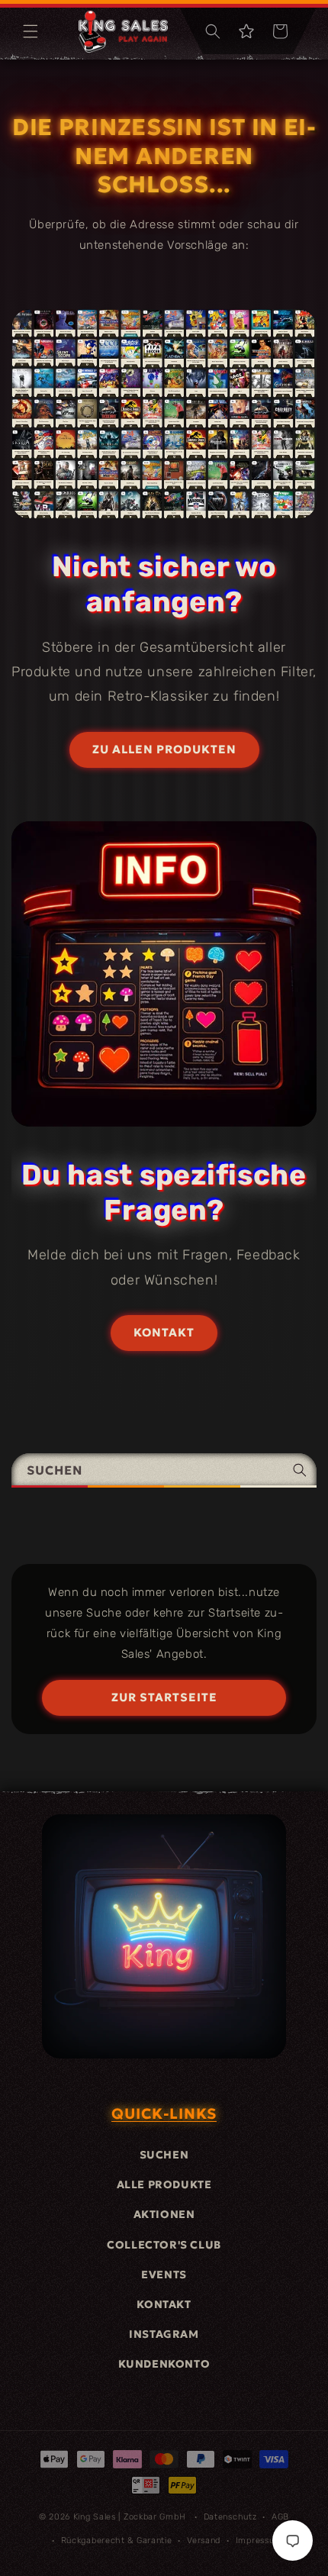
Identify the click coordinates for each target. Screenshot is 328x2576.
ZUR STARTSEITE (164, 1697)
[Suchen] (300, 1470)
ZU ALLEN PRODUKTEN (164, 749)
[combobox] (164, 1470)
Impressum (259, 2541)
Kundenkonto (164, 2364)
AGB (280, 2517)
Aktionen (164, 2214)
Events (164, 2275)
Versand (204, 2541)
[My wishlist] (246, 31)
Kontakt (164, 2304)
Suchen (164, 2155)
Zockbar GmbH (154, 2517)
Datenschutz (230, 2517)
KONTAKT (164, 1332)
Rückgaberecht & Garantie (117, 2541)
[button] (31, 31)
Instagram (164, 2334)
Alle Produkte (164, 2184)
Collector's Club (164, 2245)
